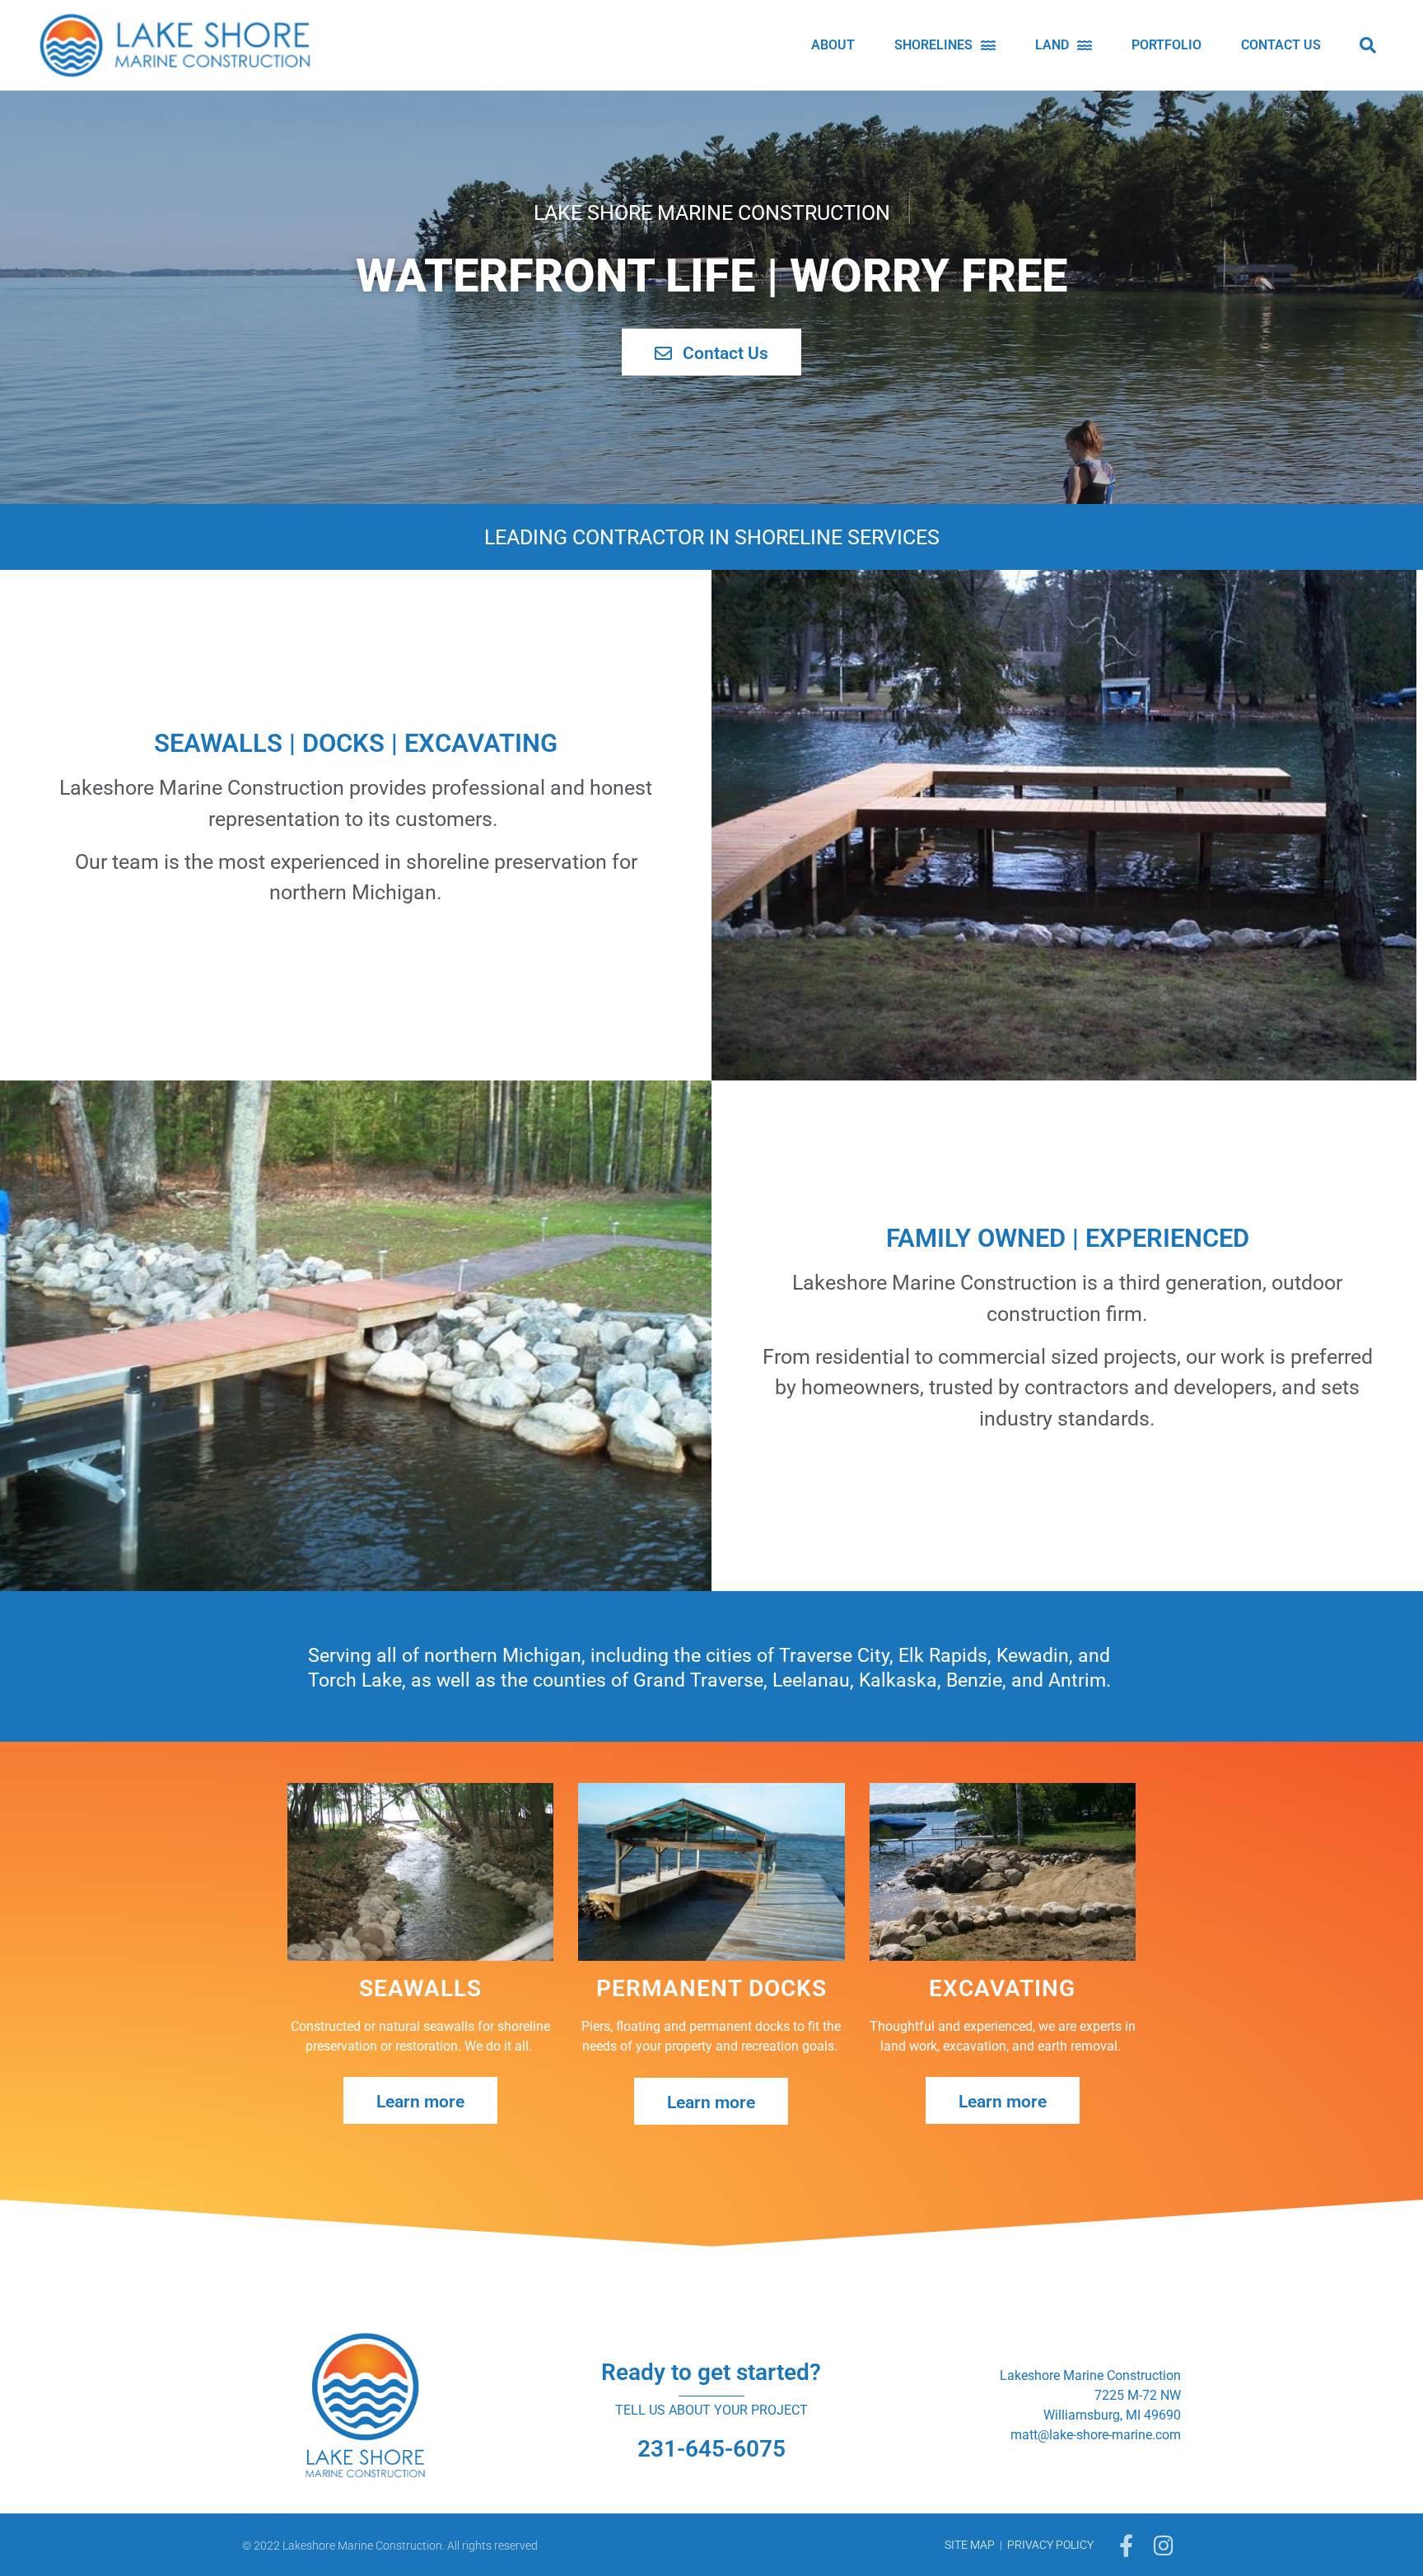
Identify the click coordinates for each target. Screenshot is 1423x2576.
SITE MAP (970, 2545)
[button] (1368, 45)
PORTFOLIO (1166, 45)
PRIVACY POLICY (1050, 2545)
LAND (1052, 45)
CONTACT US (1281, 45)
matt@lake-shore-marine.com (1096, 2435)
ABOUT (833, 45)
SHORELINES (933, 45)
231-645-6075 (711, 2449)
